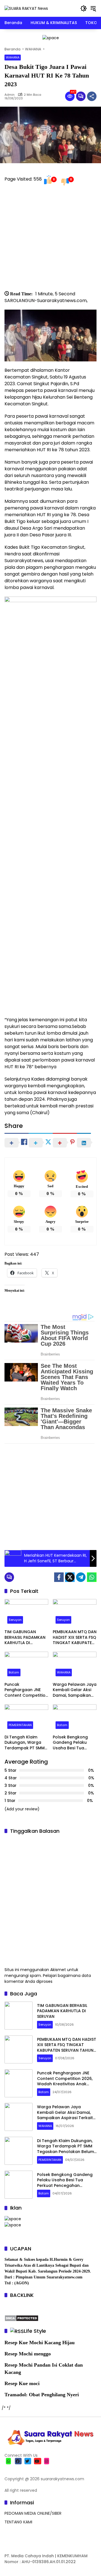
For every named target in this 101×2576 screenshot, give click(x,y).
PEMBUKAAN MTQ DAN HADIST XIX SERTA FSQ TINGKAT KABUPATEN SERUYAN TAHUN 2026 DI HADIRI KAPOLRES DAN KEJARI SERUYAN (75, 1638)
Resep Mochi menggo (28, 2354)
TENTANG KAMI (18, 2522)
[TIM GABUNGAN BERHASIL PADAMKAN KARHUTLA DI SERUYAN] (26, 1613)
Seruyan (15, 1620)
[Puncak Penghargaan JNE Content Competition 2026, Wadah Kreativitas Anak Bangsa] (26, 1665)
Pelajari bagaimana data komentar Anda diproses (48, 1978)
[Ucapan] (13, 2219)
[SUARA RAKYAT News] (26, 8)
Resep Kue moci (22, 2383)
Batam (14, 1672)
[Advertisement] (50, 240)
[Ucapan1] (51, 38)
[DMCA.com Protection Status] (21, 2318)
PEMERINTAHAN (20, 1725)
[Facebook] (59, 1577)
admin (10, 95)
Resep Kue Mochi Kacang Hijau (40, 2343)
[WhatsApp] (92, 1577)
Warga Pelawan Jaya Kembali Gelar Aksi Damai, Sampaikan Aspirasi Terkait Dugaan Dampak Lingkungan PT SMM (75, 1690)
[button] (84, 8)
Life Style (35, 2331)
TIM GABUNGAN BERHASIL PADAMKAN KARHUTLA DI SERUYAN (25, 1638)
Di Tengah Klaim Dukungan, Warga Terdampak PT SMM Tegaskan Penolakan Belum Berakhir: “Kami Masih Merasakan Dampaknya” (26, 1743)
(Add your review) (22, 1809)
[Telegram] (81, 1577)
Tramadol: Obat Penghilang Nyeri (42, 2395)
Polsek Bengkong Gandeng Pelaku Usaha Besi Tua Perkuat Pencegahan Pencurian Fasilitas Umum (74, 1743)
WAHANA (13, 57)
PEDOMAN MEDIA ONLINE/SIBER (33, 2513)
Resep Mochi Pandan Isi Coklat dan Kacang (44, 2368)
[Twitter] (70, 1577)
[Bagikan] (92, 96)
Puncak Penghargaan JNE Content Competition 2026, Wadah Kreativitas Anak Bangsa (26, 1690)
